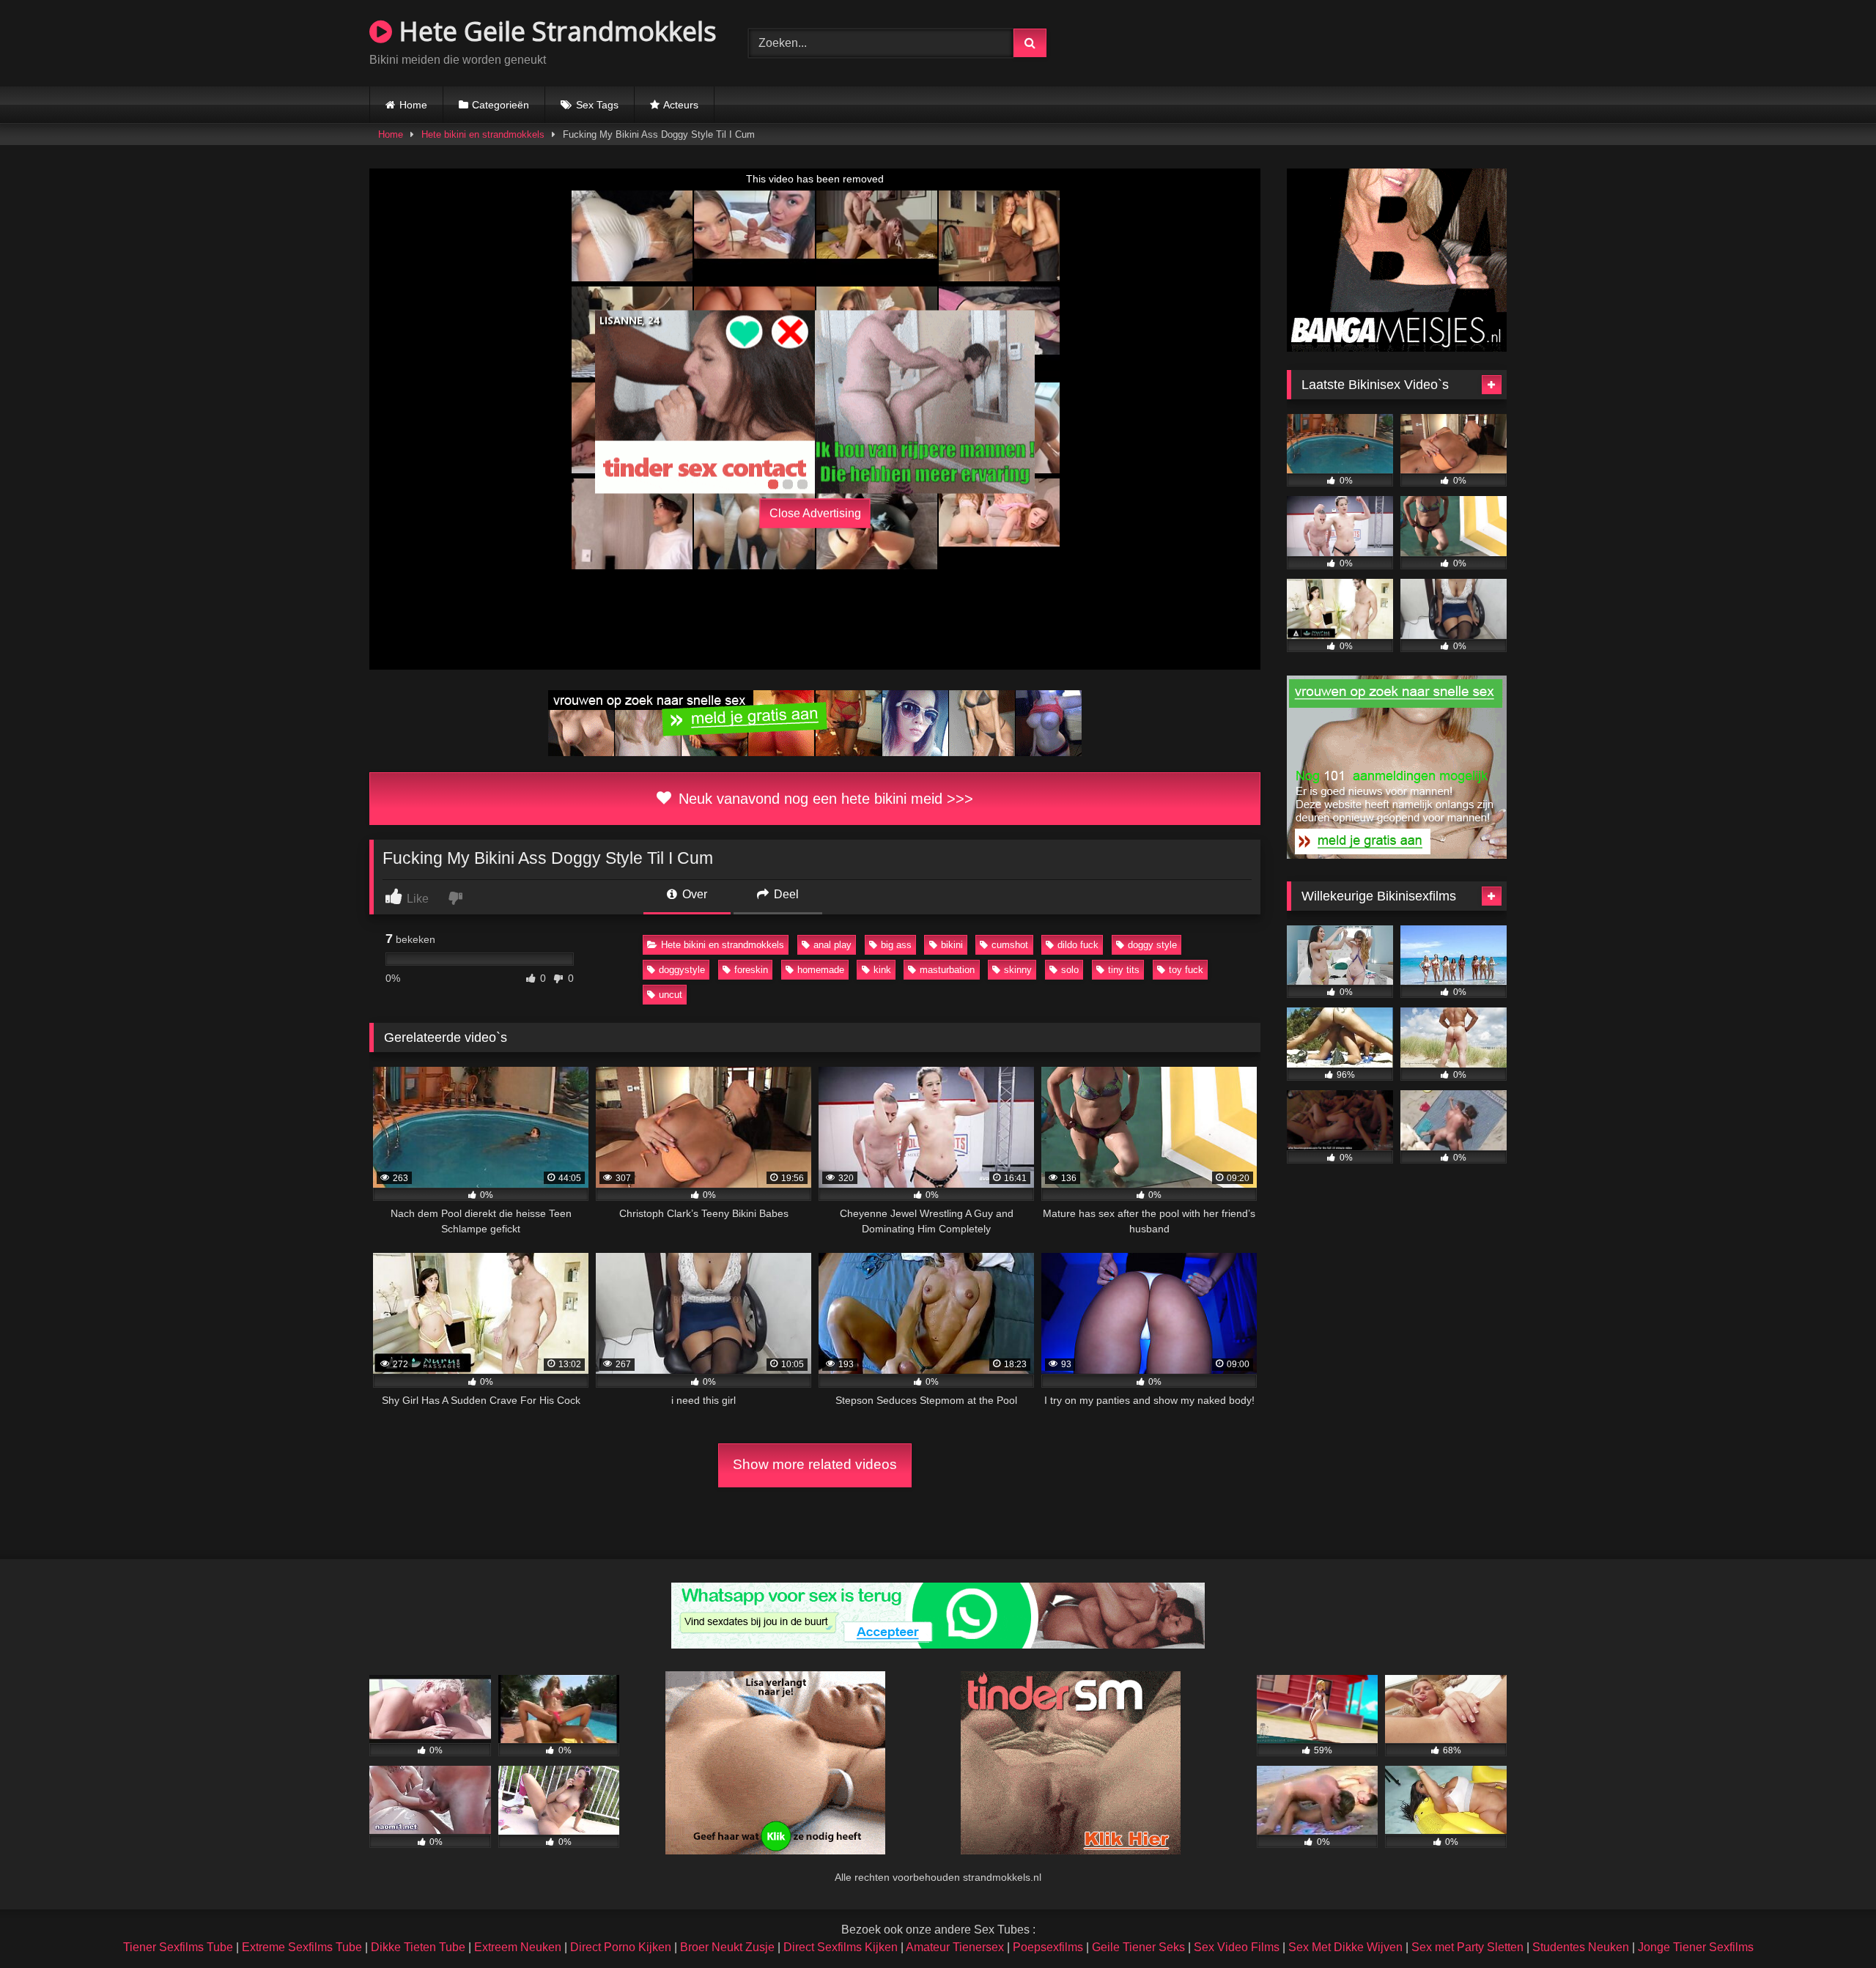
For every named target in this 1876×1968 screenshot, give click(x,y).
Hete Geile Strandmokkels (554, 31)
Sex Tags (597, 105)
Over (693, 894)
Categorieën (501, 105)
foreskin (751, 970)
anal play (832, 945)
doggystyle (682, 970)
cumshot (1010, 945)
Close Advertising (815, 513)
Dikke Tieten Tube (418, 1947)
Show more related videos (815, 1464)
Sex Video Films (1237, 1947)
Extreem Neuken (518, 1947)
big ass (896, 945)
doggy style (1152, 945)
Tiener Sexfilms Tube (178, 1947)
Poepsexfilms (1048, 1947)
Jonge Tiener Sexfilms (1696, 1947)
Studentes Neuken (1581, 1947)
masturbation (947, 970)
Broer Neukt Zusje (727, 1947)
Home (413, 105)
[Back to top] (1831, 1924)
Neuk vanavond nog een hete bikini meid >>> (824, 799)
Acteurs (681, 105)
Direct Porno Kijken (621, 1947)
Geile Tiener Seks (1138, 1947)
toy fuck (1186, 970)
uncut (671, 995)
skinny (1018, 970)
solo (1070, 970)
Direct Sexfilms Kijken (841, 1947)
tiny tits (1124, 970)
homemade (821, 970)
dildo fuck (1078, 945)
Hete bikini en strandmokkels (483, 134)
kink (882, 970)
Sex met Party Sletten (1467, 1947)
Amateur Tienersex (955, 1947)
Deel (785, 894)
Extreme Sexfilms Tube (302, 1947)
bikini (952, 945)
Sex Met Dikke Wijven (1345, 1947)
